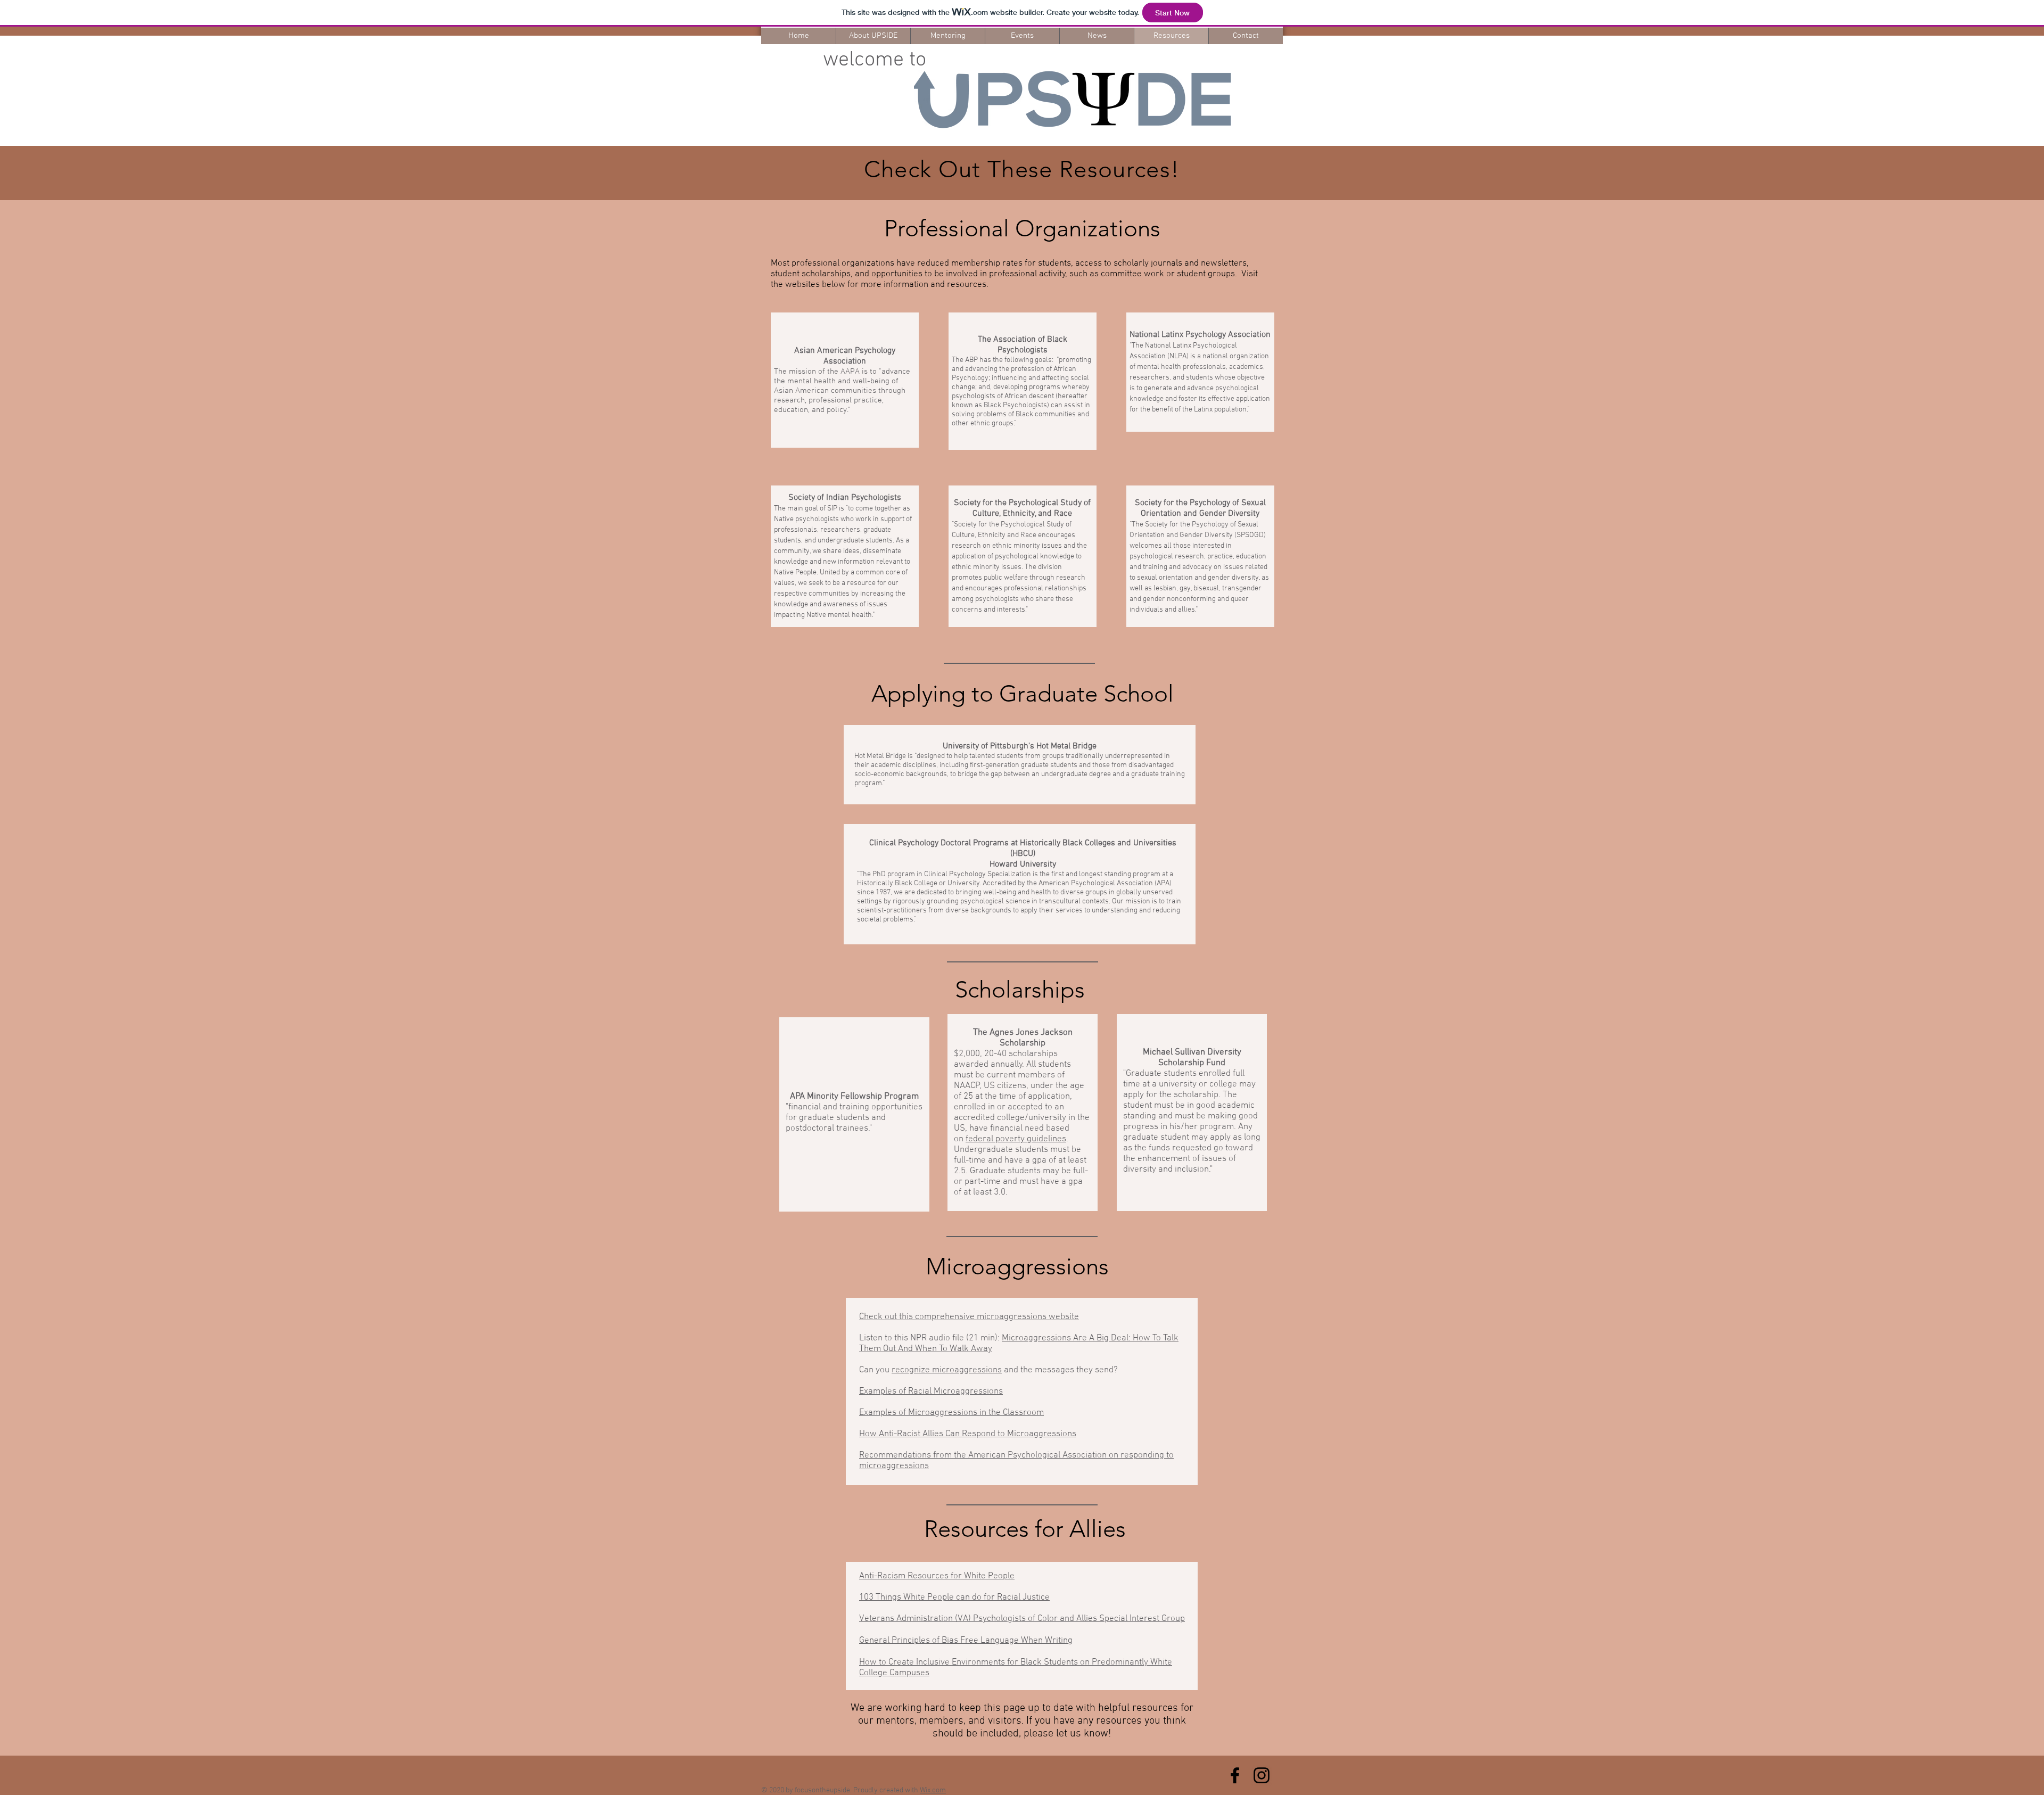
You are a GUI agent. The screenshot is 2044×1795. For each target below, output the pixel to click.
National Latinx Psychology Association (1200, 335)
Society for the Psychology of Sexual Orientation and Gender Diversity (1200, 508)
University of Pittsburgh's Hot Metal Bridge (1020, 746)
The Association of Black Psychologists (1023, 345)
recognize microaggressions (947, 1370)
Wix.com (933, 1790)
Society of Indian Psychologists (845, 498)
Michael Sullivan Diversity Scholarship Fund (1192, 1058)
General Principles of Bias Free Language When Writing (966, 1641)
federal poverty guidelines (1016, 1139)
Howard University (1023, 864)
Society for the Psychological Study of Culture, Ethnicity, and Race (1022, 508)
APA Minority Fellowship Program (854, 1097)
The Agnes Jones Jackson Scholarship (1023, 1038)
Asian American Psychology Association (845, 356)
